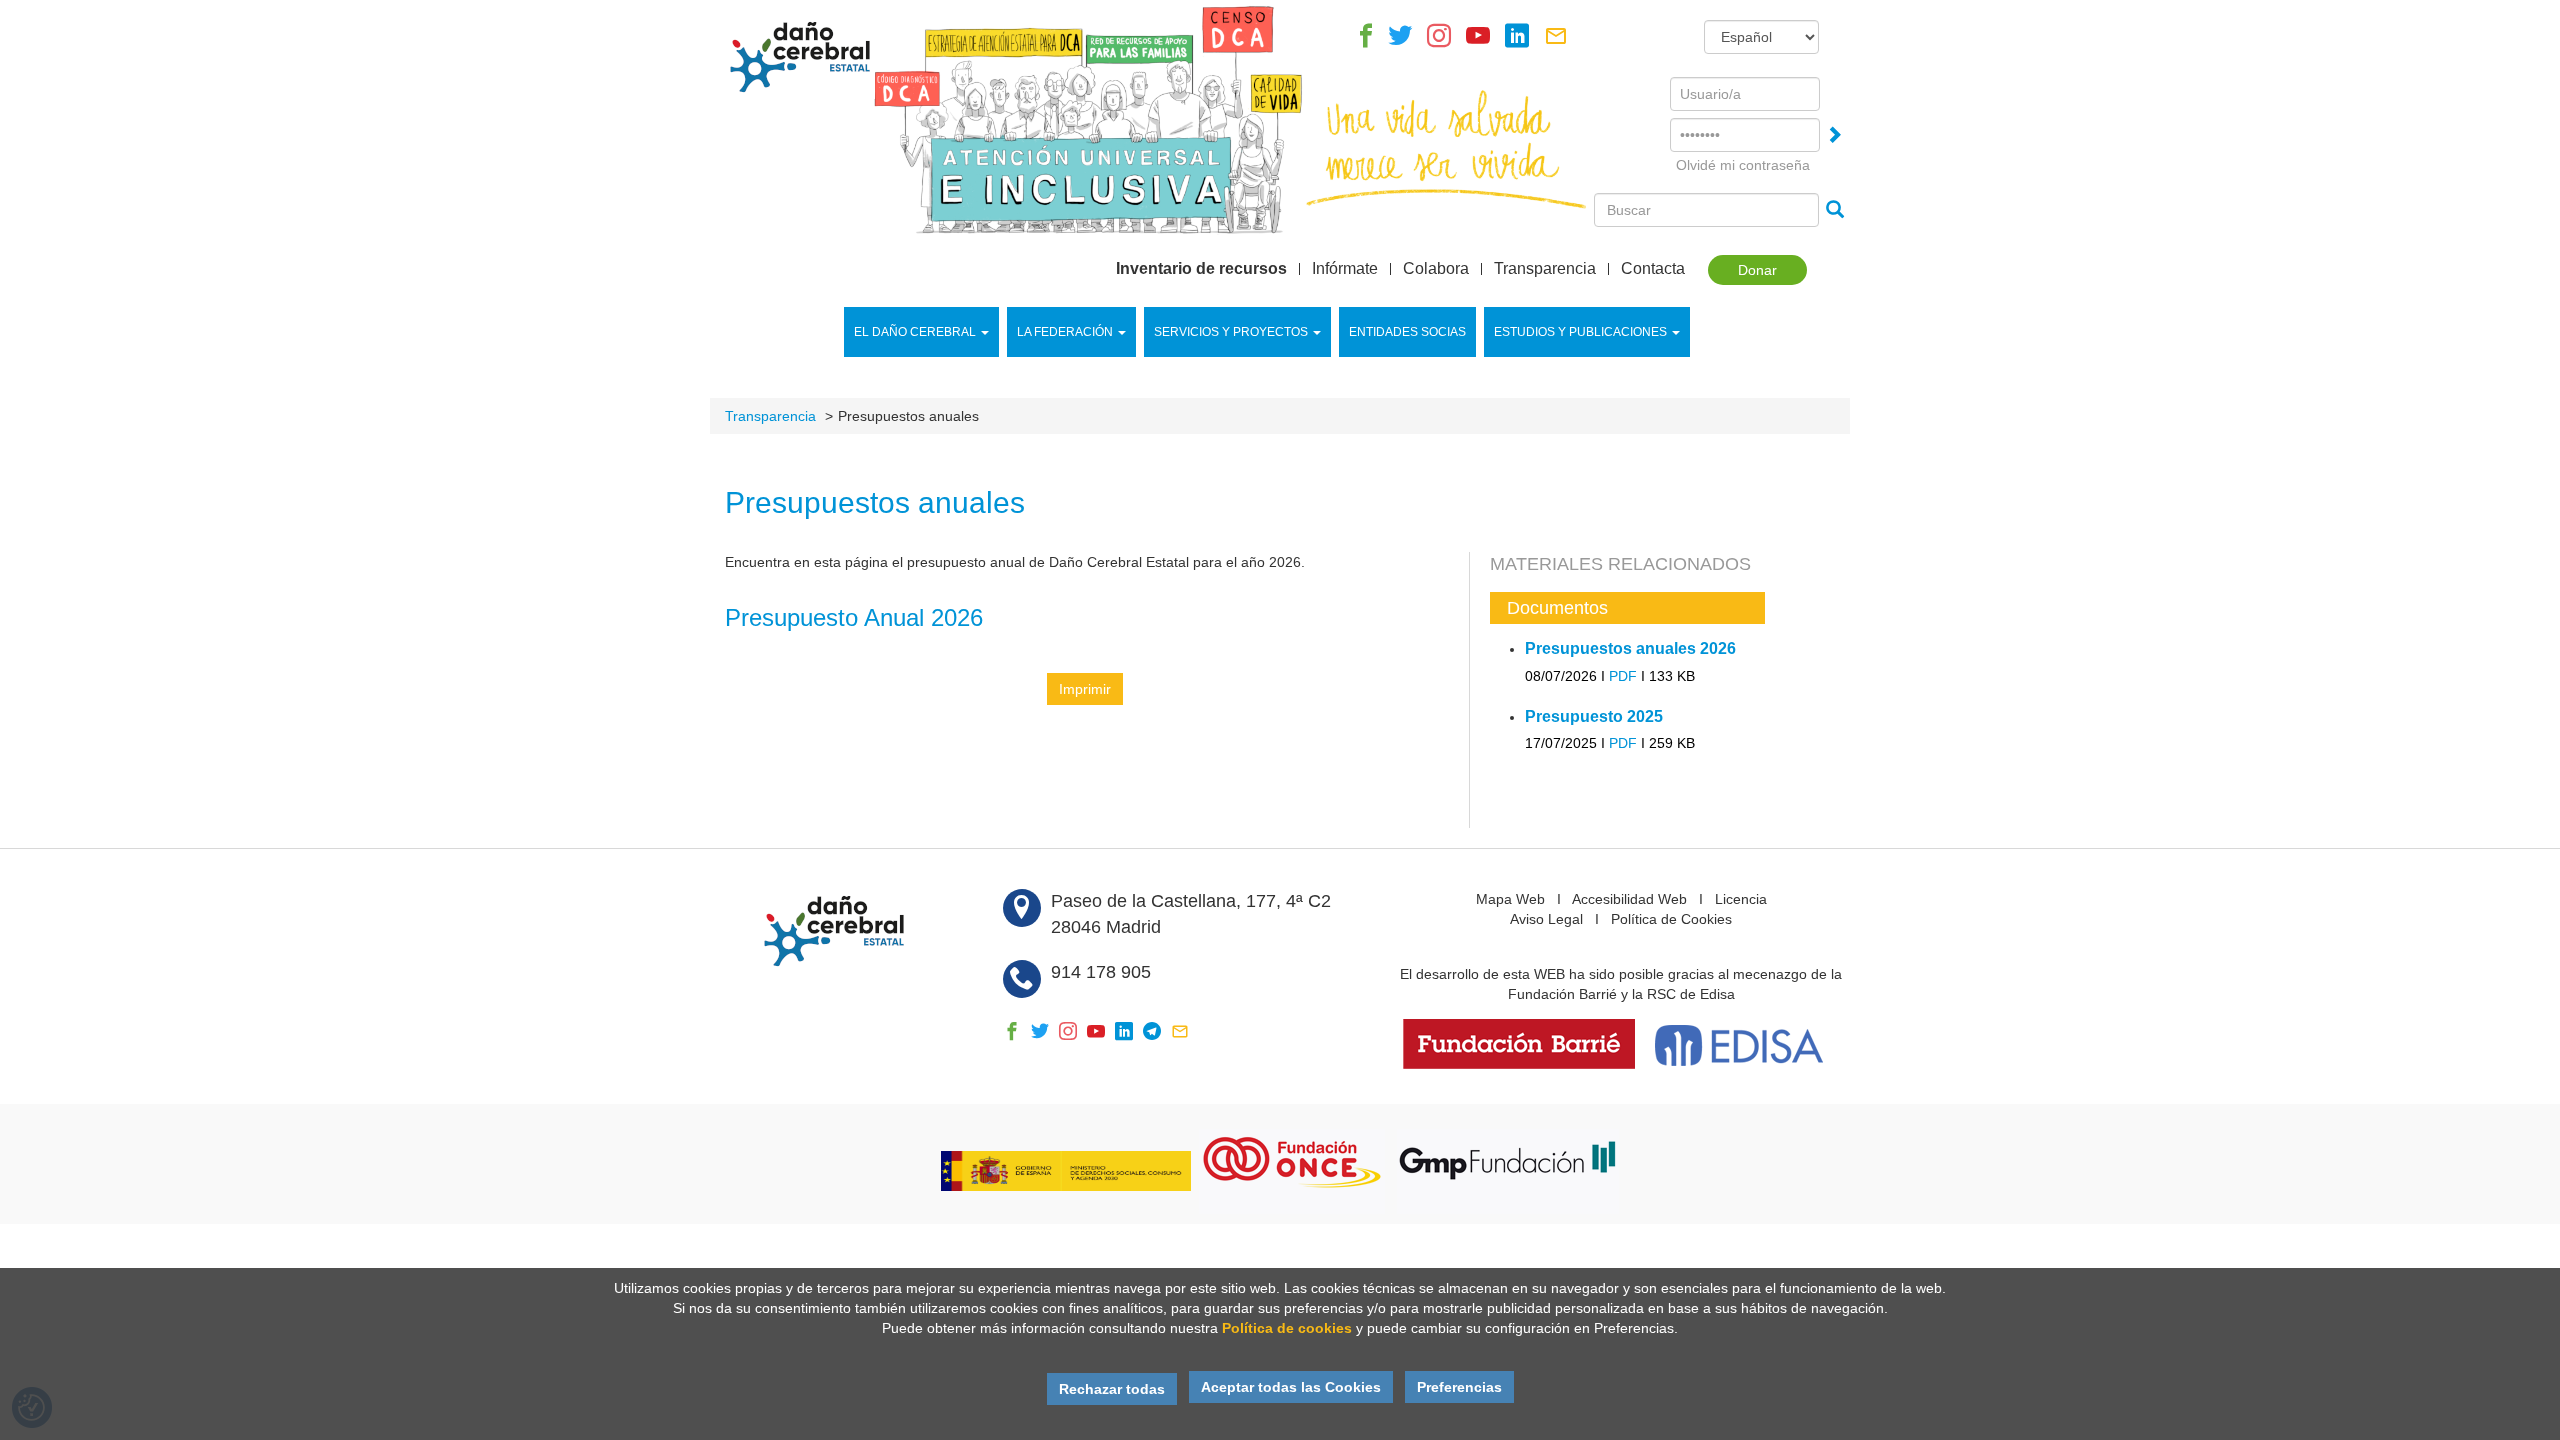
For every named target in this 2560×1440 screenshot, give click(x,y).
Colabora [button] (1436, 269)
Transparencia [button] (1545, 269)
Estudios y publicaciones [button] (1580, 332)
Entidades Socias (1407, 332)
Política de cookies (1287, 1328)
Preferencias (1459, 1387)
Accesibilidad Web (1629, 899)
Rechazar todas (1112, 1389)
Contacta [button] (1653, 269)
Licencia (1741, 899)
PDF (1623, 676)
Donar (1757, 270)
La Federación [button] (1065, 332)
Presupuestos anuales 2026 (1630, 648)
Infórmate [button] (1345, 269)
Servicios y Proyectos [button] (1231, 332)
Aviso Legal (1546, 919)
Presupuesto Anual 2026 (854, 617)
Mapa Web (1510, 899)
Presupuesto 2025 (1594, 716)
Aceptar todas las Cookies (1291, 1387)
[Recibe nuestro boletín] (1556, 41)
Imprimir (1085, 689)
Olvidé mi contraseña (1743, 165)
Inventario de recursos (1201, 269)
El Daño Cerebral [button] (915, 332)
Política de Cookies (1671, 919)
